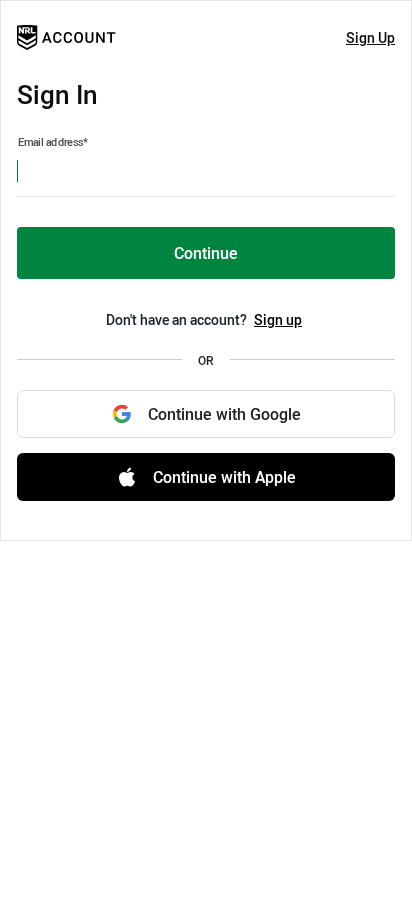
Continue (206, 253)
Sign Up (370, 37)
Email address (53, 142)
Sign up (278, 319)
